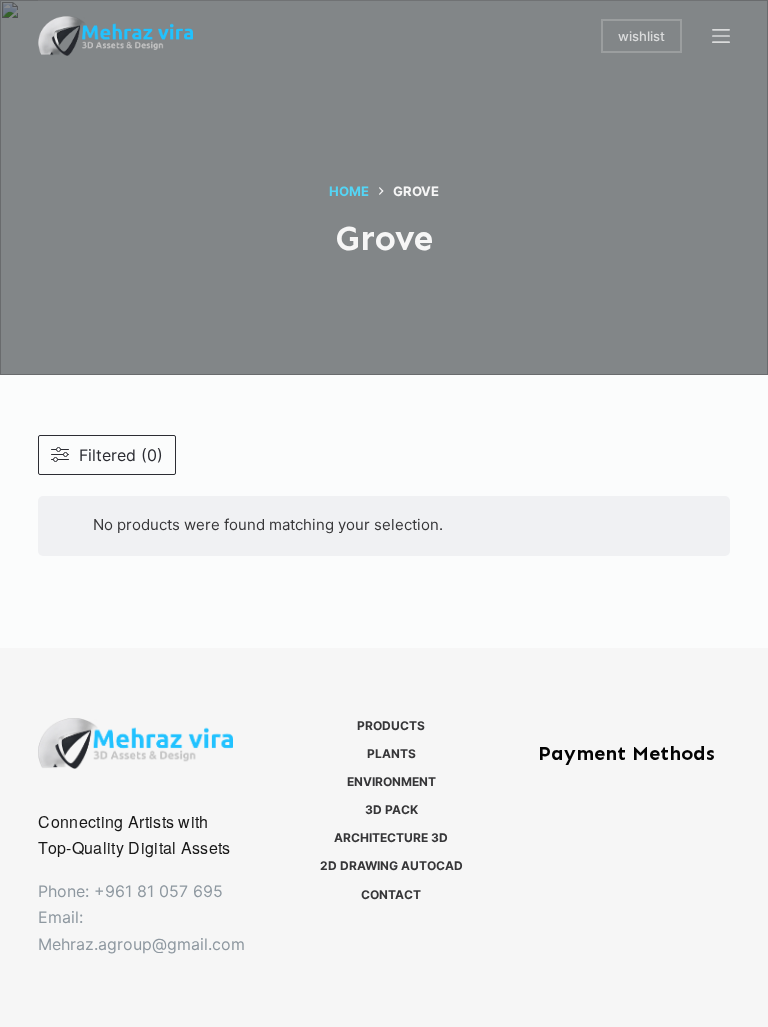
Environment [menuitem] (391, 781)
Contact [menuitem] (391, 894)
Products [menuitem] (391, 725)
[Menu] (721, 36)
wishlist (641, 36)
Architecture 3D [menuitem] (391, 837)
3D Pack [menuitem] (391, 809)
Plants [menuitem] (391, 753)
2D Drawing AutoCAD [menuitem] (391, 865)
